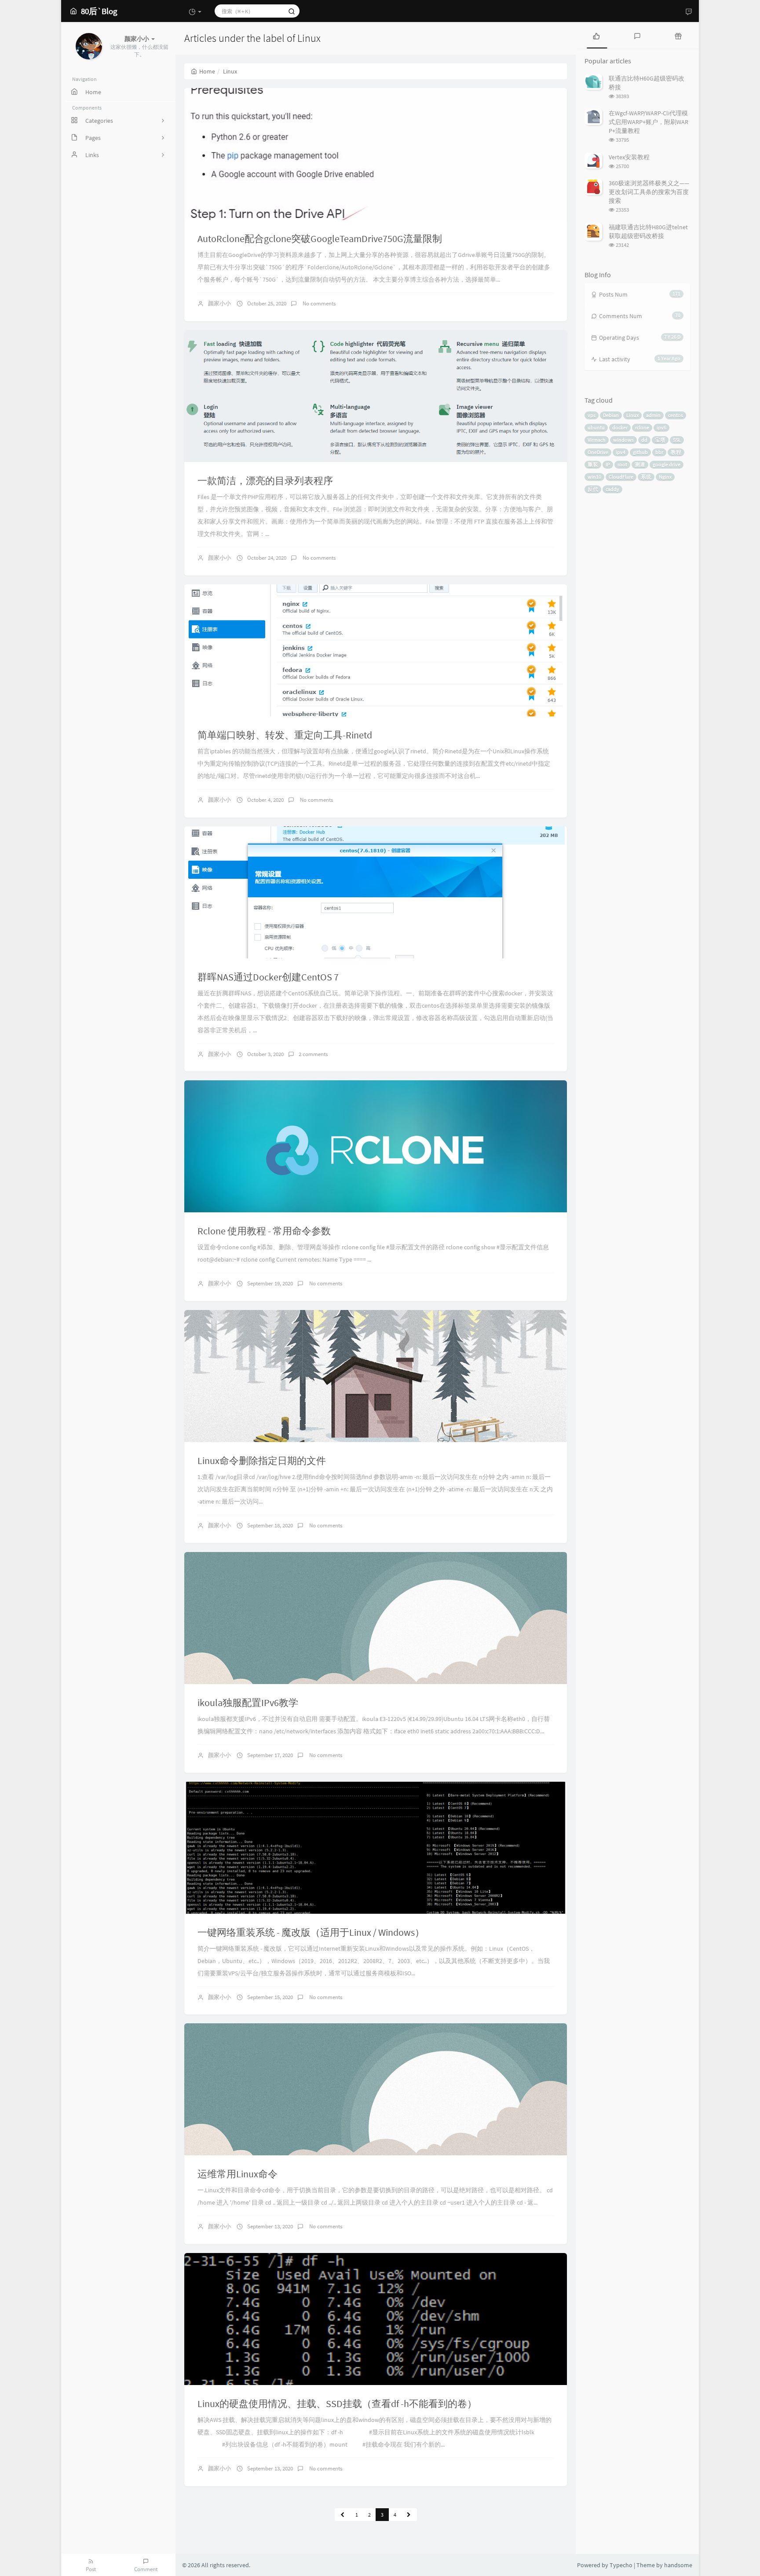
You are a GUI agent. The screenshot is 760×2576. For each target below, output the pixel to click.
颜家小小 (219, 303)
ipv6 (661, 427)
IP (608, 464)
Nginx (665, 477)
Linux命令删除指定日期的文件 (262, 1460)
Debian (611, 415)
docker (620, 427)
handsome (678, 2565)
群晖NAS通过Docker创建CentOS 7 (268, 977)
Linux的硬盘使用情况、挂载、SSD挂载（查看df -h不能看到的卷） (337, 2404)
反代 (593, 489)
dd (644, 440)
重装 (593, 464)
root (622, 464)
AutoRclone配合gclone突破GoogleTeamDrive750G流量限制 (320, 239)
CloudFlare (621, 477)
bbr (659, 452)
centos (676, 415)
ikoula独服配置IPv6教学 (248, 1703)
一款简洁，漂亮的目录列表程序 (265, 481)
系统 (646, 477)
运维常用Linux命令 (237, 2174)
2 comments (313, 1054)
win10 (594, 477)
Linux (632, 415)
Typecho (621, 2565)
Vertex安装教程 (629, 157)
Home (207, 71)
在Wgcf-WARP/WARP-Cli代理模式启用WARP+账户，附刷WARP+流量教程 (649, 122)
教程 (676, 452)
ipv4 (621, 452)
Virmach (597, 440)
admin (653, 415)
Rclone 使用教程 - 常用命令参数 (264, 1231)
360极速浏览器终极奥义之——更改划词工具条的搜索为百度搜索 (649, 192)
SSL (677, 440)
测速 (640, 464)
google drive (667, 464)
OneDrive (598, 452)
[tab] (596, 35)
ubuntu (596, 427)
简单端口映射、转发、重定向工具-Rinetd (285, 735)
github (640, 452)
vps (592, 415)
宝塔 (660, 440)
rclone (642, 427)
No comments (318, 303)
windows (623, 440)
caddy (612, 489)
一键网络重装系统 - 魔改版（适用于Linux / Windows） (311, 1932)
